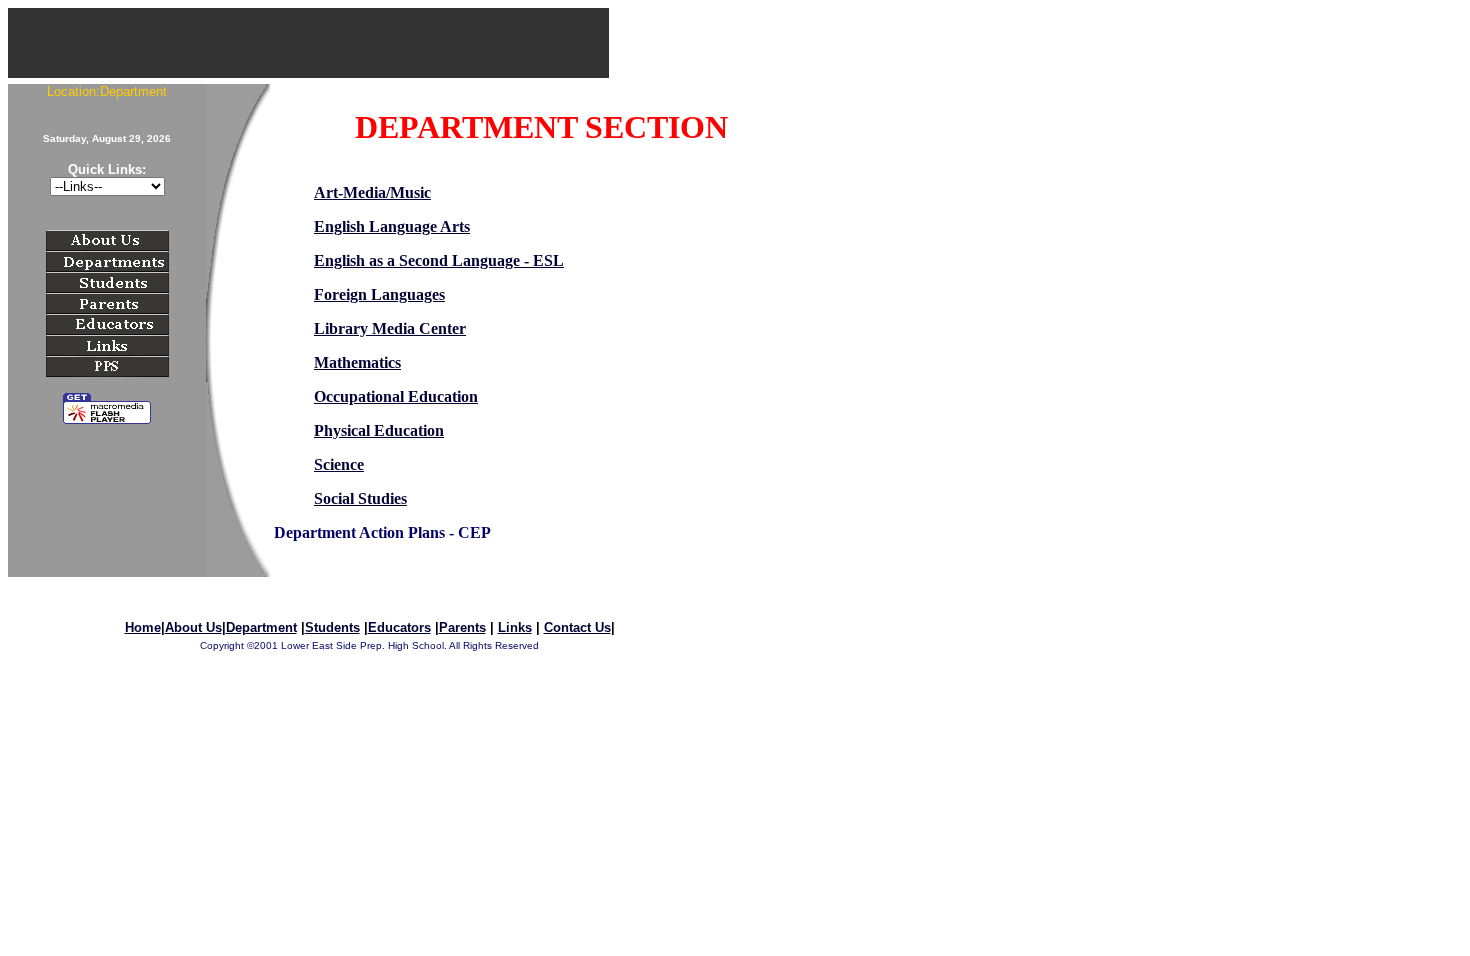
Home (143, 627)
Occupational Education (396, 396)
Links (515, 627)
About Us (193, 627)
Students (332, 627)
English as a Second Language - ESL (439, 260)
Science (339, 464)
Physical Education (379, 430)
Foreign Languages (379, 294)
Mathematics (357, 362)
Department (261, 627)
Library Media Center (390, 328)
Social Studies (360, 498)
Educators (399, 627)
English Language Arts (392, 226)
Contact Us (577, 627)
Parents (462, 627)
